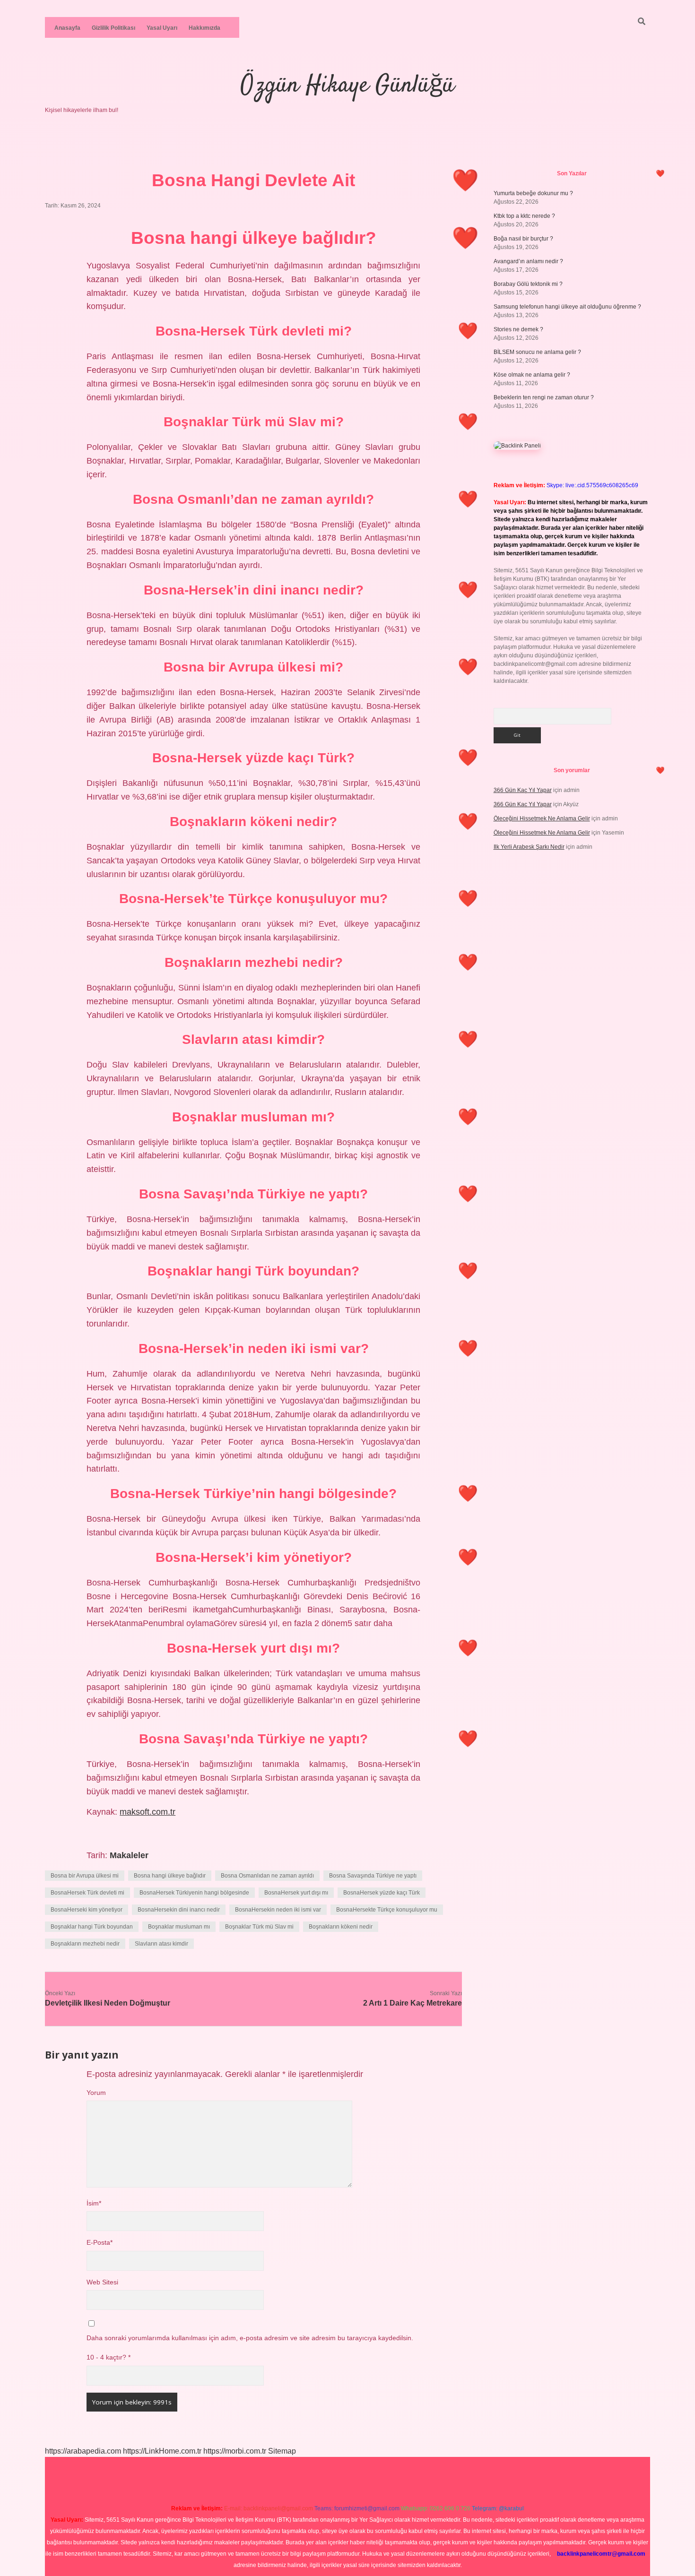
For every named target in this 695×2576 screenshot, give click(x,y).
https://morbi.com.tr (235, 2451)
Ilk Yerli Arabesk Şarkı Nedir (529, 847)
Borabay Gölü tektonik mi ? (528, 284)
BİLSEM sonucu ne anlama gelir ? (537, 352)
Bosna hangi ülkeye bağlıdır (170, 1876)
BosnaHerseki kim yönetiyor (87, 1910)
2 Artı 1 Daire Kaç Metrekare (413, 2003)
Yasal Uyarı (162, 28)
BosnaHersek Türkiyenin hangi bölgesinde (194, 1893)
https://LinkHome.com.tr (162, 2451)
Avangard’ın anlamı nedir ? (528, 261)
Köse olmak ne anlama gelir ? (532, 375)
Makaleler (129, 1855)
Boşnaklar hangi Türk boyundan (92, 1927)
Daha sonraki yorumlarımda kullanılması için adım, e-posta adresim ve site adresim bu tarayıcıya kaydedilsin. (250, 2338)
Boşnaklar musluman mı (179, 1927)
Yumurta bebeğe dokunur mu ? (533, 193)
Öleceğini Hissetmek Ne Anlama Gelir (542, 818)
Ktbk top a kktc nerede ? (524, 216)
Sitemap (282, 2451)
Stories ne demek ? (518, 329)
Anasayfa (67, 28)
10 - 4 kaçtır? (109, 2357)
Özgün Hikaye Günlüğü (347, 86)
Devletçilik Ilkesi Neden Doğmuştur (108, 2003)
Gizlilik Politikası (113, 28)
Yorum (96, 2093)
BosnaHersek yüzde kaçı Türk (382, 1893)
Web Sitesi (102, 2282)
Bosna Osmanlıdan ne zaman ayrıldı (267, 1876)
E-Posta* (100, 2243)
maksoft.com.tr (148, 1812)
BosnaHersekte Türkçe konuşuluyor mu (387, 1910)
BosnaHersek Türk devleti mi (87, 1893)
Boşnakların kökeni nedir (341, 1927)
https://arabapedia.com (83, 2451)
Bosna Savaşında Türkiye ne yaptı (373, 1876)
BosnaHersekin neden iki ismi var (278, 1910)
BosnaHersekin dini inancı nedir (179, 1910)
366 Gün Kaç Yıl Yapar (523, 790)
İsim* (94, 2203)
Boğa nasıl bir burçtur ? (523, 239)
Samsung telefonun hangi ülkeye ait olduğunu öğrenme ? (567, 307)
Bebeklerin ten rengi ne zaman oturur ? (544, 397)
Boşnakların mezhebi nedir (85, 1944)
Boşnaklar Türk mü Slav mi (259, 1927)
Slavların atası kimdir (161, 1944)
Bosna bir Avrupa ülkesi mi (85, 1876)
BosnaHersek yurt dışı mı (296, 1893)
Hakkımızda (204, 28)
